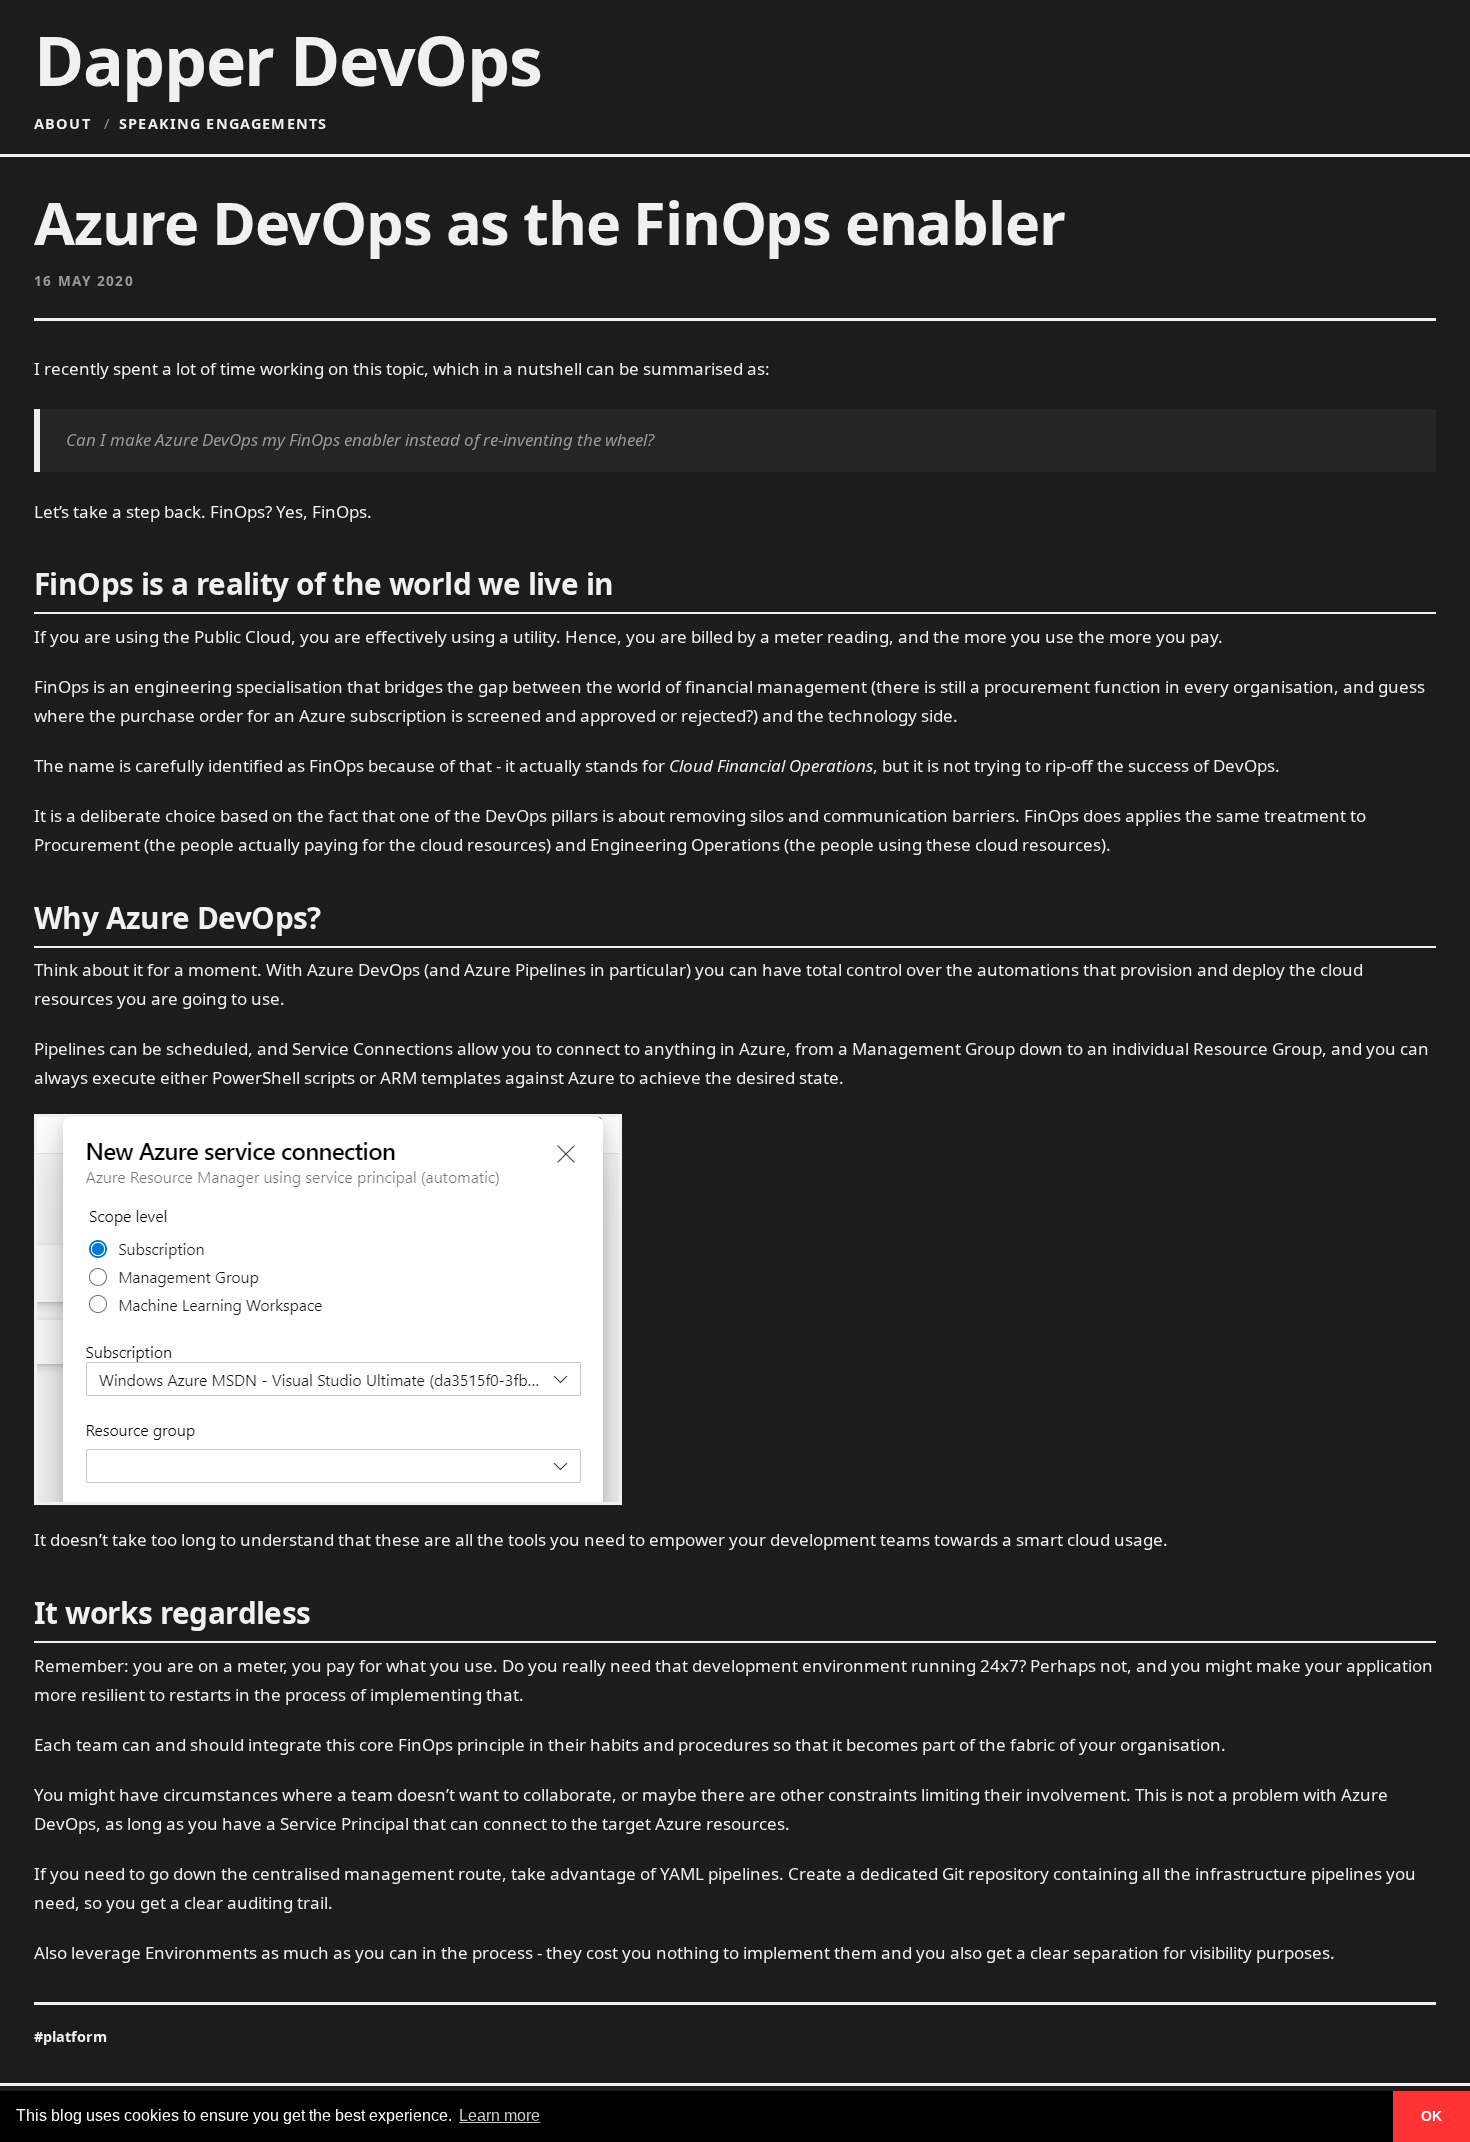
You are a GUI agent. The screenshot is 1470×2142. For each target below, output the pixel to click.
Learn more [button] (499, 2115)
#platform (70, 2036)
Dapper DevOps (287, 60)
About (62, 123)
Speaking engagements (223, 123)
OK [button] (1431, 2116)
